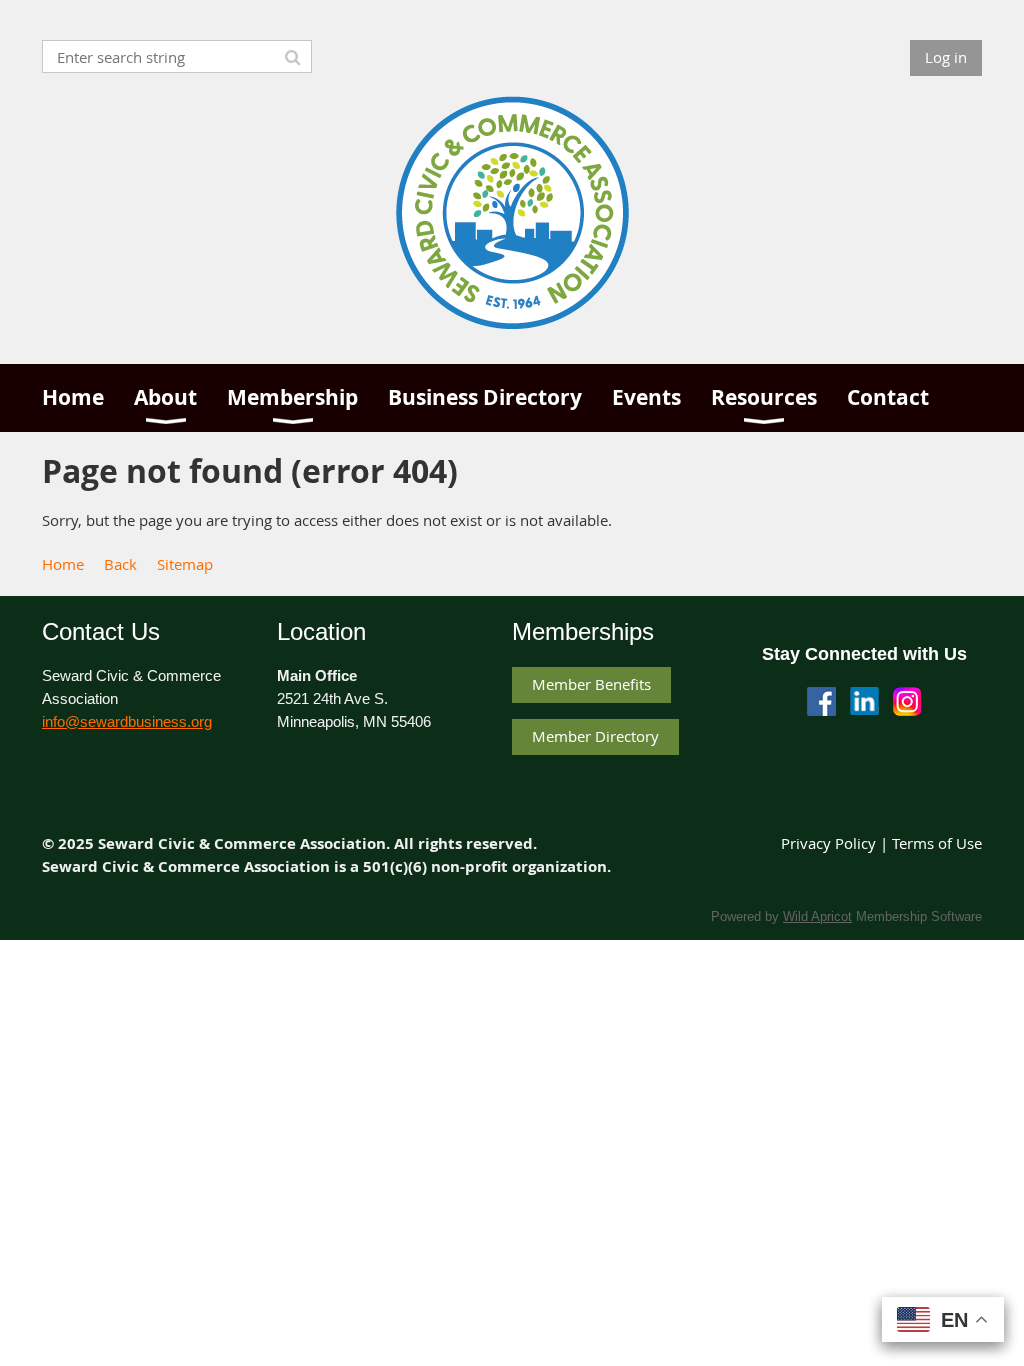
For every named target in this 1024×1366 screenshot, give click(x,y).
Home (63, 564)
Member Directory (595, 736)
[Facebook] (821, 701)
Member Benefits (591, 684)
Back (120, 564)
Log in (946, 57)
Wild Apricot (817, 916)
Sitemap (185, 564)
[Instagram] (907, 701)
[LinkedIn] (864, 701)
